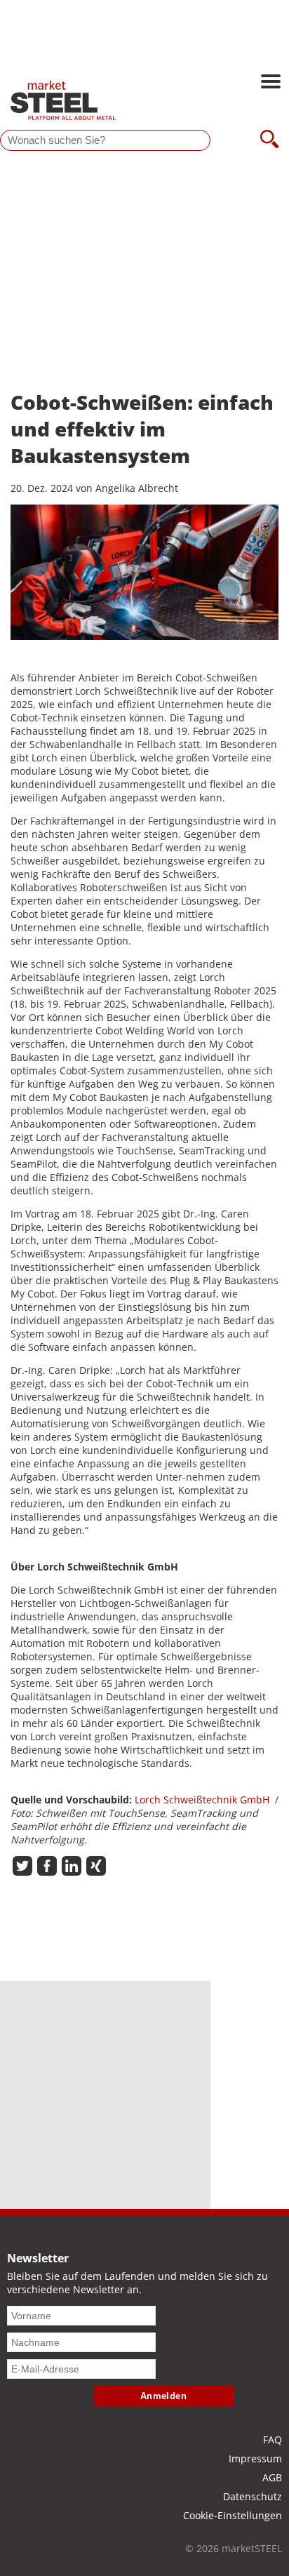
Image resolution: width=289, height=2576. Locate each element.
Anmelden (164, 2396)
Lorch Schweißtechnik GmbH (202, 1800)
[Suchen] (269, 140)
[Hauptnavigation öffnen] (271, 83)
